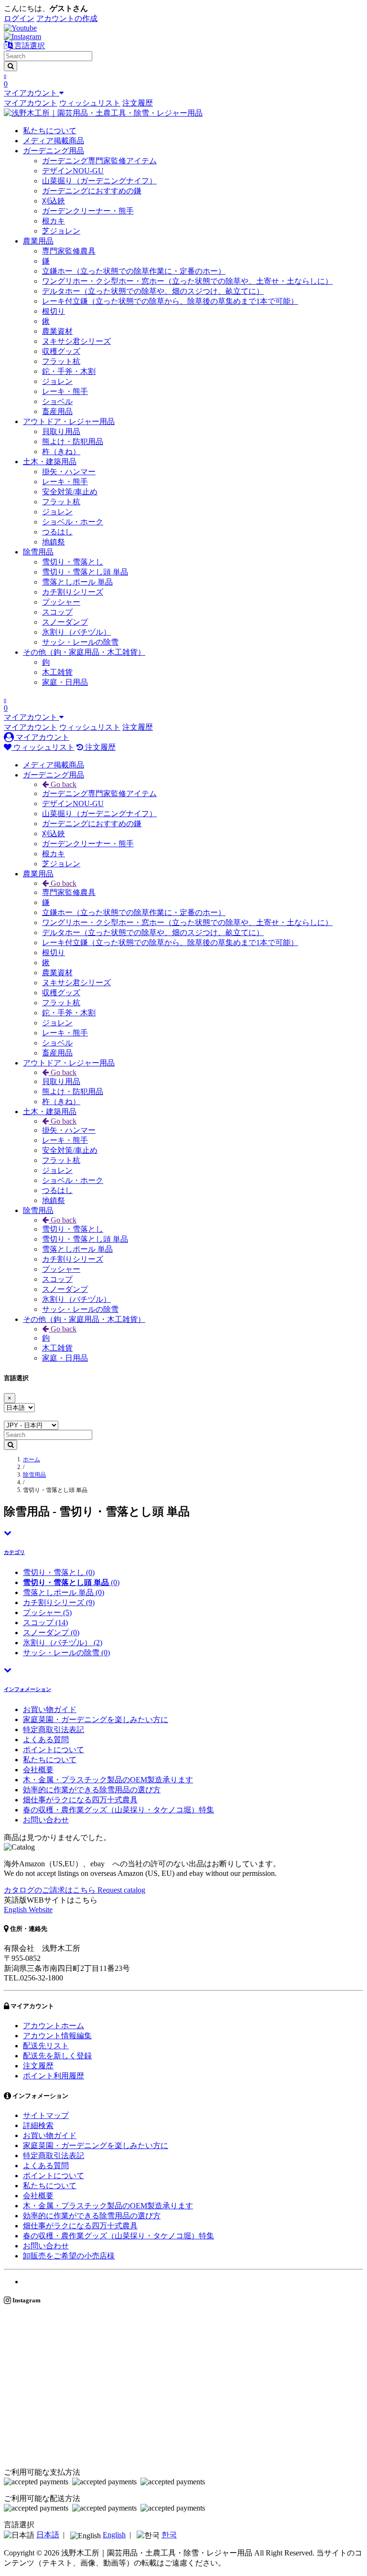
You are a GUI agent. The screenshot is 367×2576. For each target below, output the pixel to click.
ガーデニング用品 (54, 151)
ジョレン (57, 381)
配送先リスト (46, 2046)
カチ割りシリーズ (73, 592)
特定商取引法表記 (54, 1730)
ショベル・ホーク (73, 522)
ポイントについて (54, 1750)
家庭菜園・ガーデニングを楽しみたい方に (96, 1719)
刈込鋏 (54, 201)
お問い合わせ (46, 1820)
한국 (169, 2535)
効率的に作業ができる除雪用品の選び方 (92, 1790)
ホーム (32, 1459)
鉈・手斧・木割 (69, 371)
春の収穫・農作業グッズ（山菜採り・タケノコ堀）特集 (119, 1810)
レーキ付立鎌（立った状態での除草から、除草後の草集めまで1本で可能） (170, 301)
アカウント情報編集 (57, 2036)
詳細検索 (38, 2125)
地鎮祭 (54, 542)
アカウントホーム (54, 2026)
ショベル (57, 401)
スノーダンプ (65, 622)
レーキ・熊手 (65, 391)
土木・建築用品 (50, 462)
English (114, 2535)
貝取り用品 (61, 431)
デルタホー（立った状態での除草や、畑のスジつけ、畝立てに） (153, 291)
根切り (54, 311)
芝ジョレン (61, 231)
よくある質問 (46, 1740)
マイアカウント (31, 103)
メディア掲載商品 (54, 141)
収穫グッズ (61, 351)
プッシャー (61, 602)
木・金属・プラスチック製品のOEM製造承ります (108, 1780)
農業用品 (38, 241)
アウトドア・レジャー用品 (69, 421)
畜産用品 (57, 411)
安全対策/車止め (70, 492)
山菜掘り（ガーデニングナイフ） (99, 181)
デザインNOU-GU (73, 171)
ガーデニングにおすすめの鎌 (92, 191)
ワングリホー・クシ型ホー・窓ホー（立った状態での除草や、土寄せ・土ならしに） (187, 281)
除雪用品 (38, 552)
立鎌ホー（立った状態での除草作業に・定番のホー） (134, 271)
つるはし (57, 532)
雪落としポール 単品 (77, 582)
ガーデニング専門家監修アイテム (99, 161)
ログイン (19, 18)
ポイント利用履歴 (54, 2076)
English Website (28, 1910)
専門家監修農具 (69, 251)
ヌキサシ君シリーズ (76, 341)
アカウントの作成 (67, 18)
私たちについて (50, 131)
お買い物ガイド (50, 1709)
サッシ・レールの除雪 (80, 642)
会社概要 (38, 1770)
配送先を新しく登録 (57, 2056)
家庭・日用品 (65, 682)
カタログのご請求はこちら (75, 1890)
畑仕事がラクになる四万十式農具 (80, 1800)
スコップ (57, 612)
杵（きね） (61, 452)
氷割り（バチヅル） (76, 632)
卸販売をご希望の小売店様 (69, 2256)
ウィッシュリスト (90, 103)
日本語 (48, 2535)
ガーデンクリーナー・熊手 (88, 211)
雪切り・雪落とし (73, 562)
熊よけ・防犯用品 (73, 442)
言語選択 (29, 46)
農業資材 (57, 331)
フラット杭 (61, 361)
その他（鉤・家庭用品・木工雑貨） (84, 652)
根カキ (54, 221)
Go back (63, 784)
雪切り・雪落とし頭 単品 (85, 572)
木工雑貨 (57, 672)
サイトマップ (46, 2115)
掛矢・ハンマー (69, 472)
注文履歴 (138, 103)
